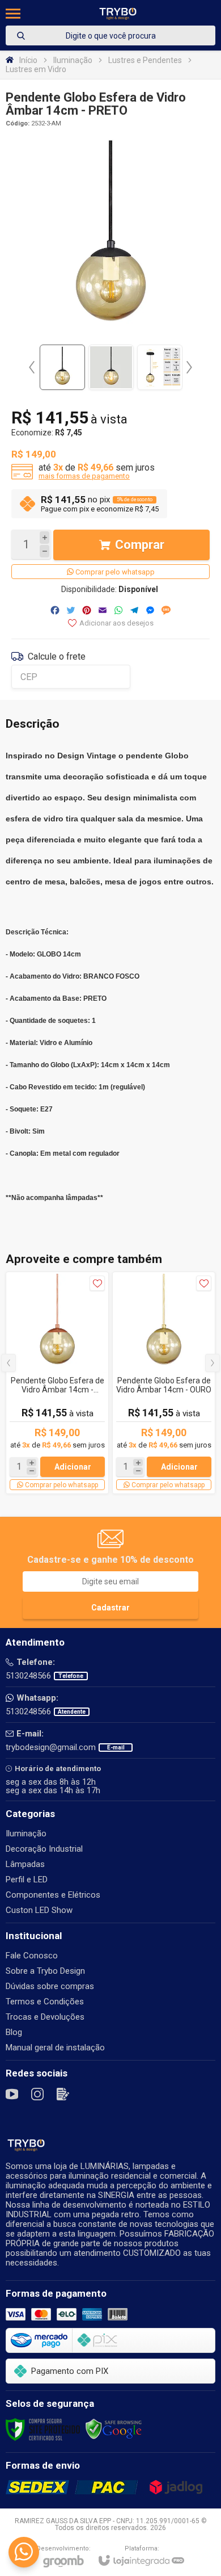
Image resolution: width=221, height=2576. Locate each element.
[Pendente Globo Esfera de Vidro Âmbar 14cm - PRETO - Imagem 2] (111, 367)
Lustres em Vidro (36, 69)
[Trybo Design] (118, 13)
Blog (14, 2032)
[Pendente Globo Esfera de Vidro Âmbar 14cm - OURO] (164, 1383)
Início (28, 60)
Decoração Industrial (44, 1849)
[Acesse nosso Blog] (63, 2094)
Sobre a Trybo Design (45, 1971)
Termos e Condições (45, 2002)
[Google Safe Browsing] (114, 2429)
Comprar (140, 545)
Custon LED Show (39, 1910)
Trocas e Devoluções (45, 2017)
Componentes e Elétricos (53, 1895)
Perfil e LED (27, 1879)
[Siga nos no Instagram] (37, 2094)
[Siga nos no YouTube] (12, 2094)
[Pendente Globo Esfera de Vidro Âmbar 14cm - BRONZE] (57, 1383)
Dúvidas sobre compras (50, 1986)
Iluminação (73, 60)
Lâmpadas (25, 1864)
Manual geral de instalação (55, 2048)
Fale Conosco (32, 1956)
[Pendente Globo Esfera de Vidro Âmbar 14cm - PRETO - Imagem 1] (62, 367)
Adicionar (73, 1467)
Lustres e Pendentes (145, 60)
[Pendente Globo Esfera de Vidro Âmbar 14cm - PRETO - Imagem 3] (160, 367)
